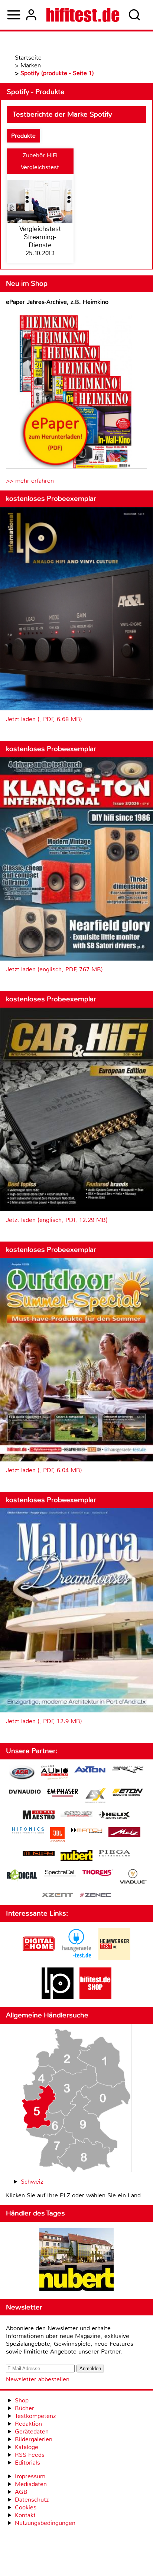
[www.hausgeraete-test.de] (76, 1958)
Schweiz (32, 2182)
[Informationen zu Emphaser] (63, 1793)
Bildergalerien (34, 2439)
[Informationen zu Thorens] (98, 1874)
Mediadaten (31, 2484)
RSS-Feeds (30, 2455)
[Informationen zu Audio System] (54, 1774)
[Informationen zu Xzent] (58, 1895)
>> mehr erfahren (30, 481)
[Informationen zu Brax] (128, 1770)
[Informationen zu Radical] (22, 1877)
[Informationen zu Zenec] (95, 1895)
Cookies (26, 2507)
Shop (22, 2400)
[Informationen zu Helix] (114, 1816)
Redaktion (28, 2424)
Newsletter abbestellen (38, 2379)
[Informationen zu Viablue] (133, 1877)
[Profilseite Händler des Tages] (76, 2260)
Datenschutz (32, 2500)
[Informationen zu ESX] (95, 1796)
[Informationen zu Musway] (39, 1854)
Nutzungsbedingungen (45, 2523)
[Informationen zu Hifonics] (28, 1831)
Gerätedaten (32, 2431)
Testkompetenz (35, 2416)
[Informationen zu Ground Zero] (76, 1815)
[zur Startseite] (83, 15)
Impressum (30, 2476)
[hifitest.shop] (95, 1997)
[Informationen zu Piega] (114, 1854)
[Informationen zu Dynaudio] (25, 1792)
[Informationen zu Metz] (124, 1833)
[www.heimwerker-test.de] (114, 1958)
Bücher (25, 2408)
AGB (21, 2492)
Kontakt (25, 2515)
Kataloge (27, 2447)
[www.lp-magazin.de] (58, 1997)
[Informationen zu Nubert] (76, 1856)
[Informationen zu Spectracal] (60, 1874)
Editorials (27, 2463)
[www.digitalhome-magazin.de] (39, 1958)
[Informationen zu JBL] (57, 1835)
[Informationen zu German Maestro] (39, 1816)
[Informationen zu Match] (87, 1831)
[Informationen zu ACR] (22, 1774)
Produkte (23, 136)
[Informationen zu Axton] (90, 1770)
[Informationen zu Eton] (128, 1793)
